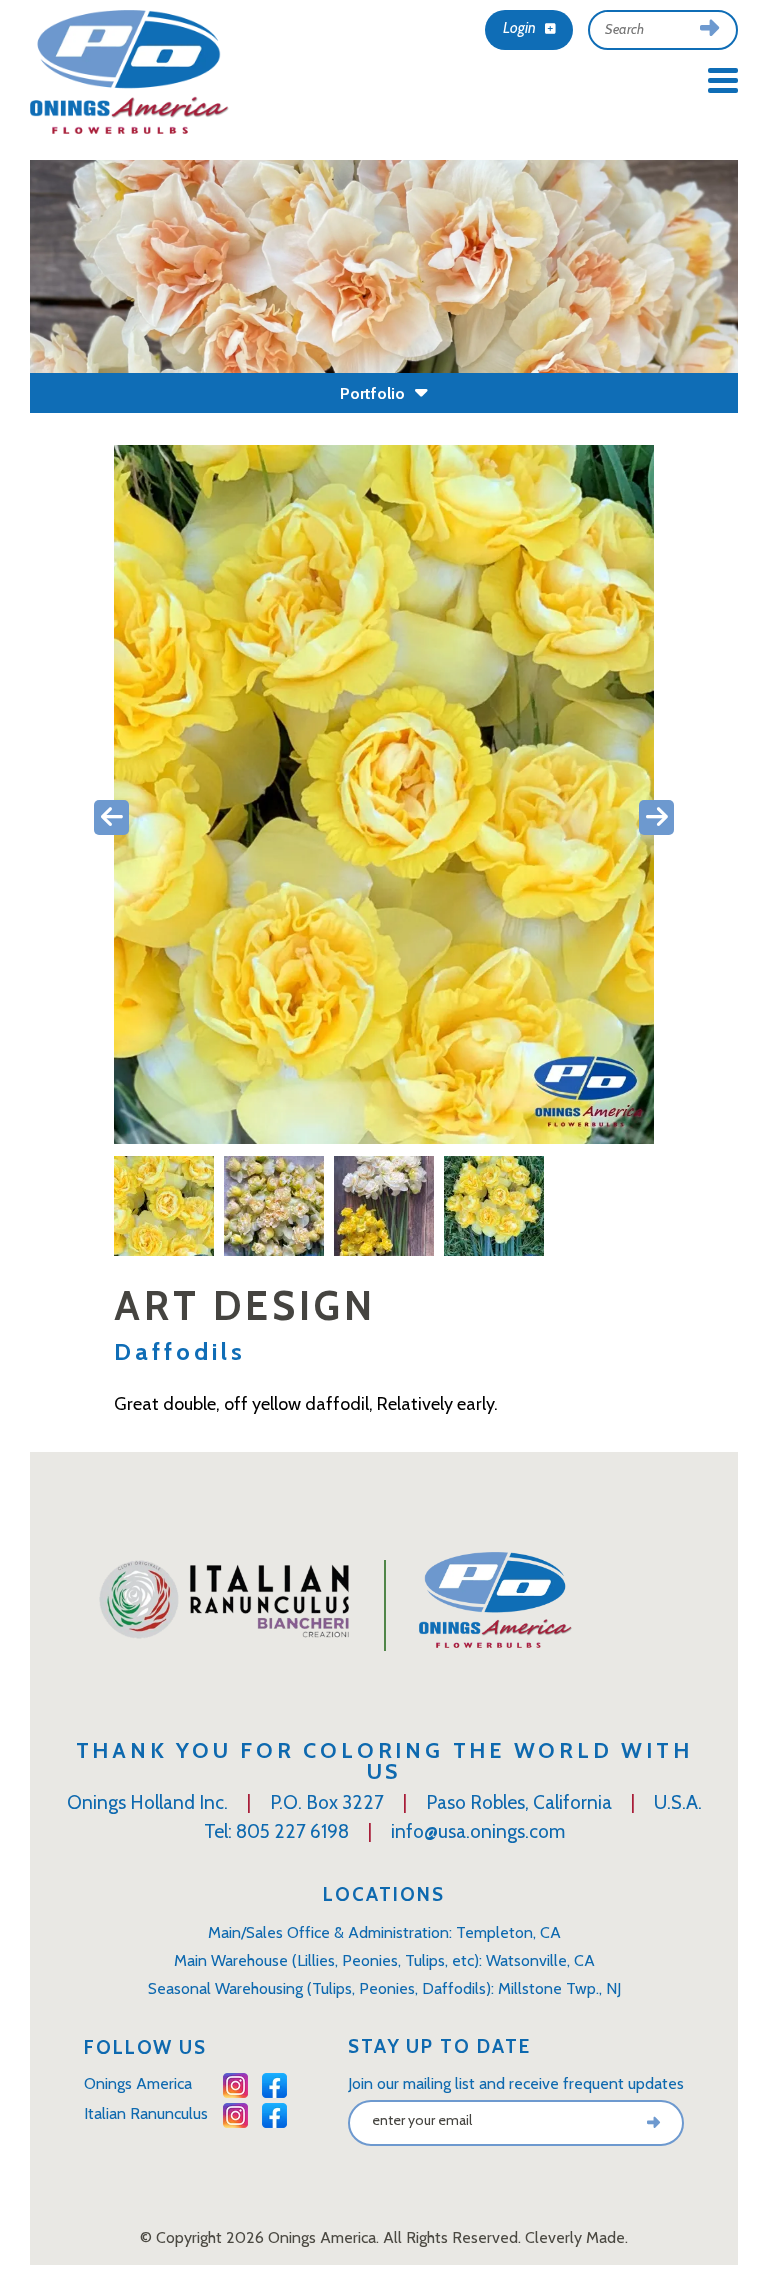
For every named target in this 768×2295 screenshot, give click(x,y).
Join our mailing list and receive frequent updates (516, 2083)
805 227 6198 (292, 1831)
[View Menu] (723, 80)
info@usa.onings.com (478, 1831)
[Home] (130, 78)
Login (521, 28)
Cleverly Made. (576, 2237)
